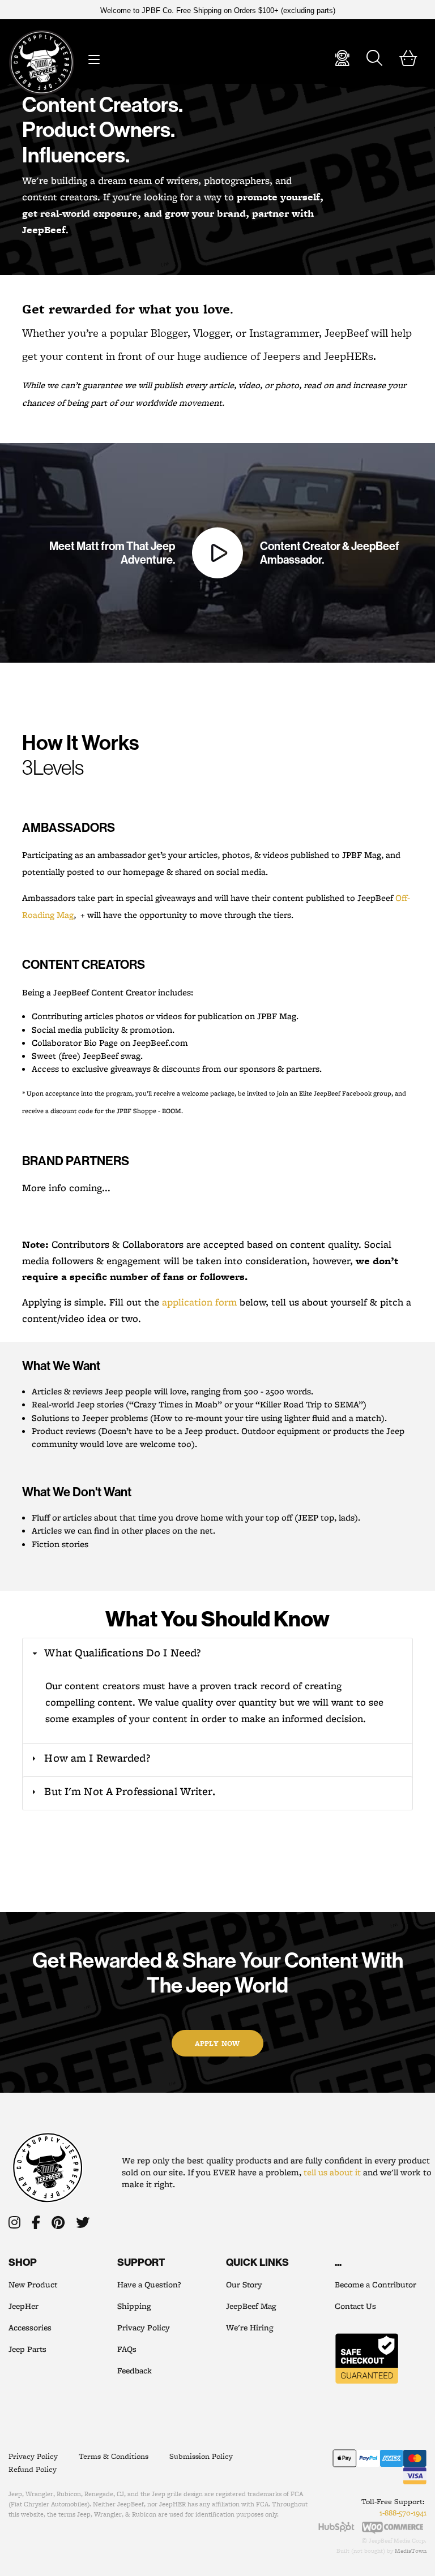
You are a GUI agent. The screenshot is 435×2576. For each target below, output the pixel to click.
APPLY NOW (217, 2043)
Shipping (134, 2306)
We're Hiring (250, 2328)
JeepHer (24, 2306)
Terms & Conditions (114, 2456)
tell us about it (332, 2172)
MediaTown (411, 2551)
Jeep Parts (27, 2349)
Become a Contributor (376, 2285)
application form (199, 1302)
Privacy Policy (144, 2328)
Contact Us (355, 2306)
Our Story (244, 2285)
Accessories (30, 2328)
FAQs (127, 2349)
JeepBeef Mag (251, 2306)
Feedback (135, 2371)
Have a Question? (149, 2285)
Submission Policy (201, 2456)
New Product (33, 2285)
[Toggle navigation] (93, 57)
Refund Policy (33, 2469)
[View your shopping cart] (408, 61)
